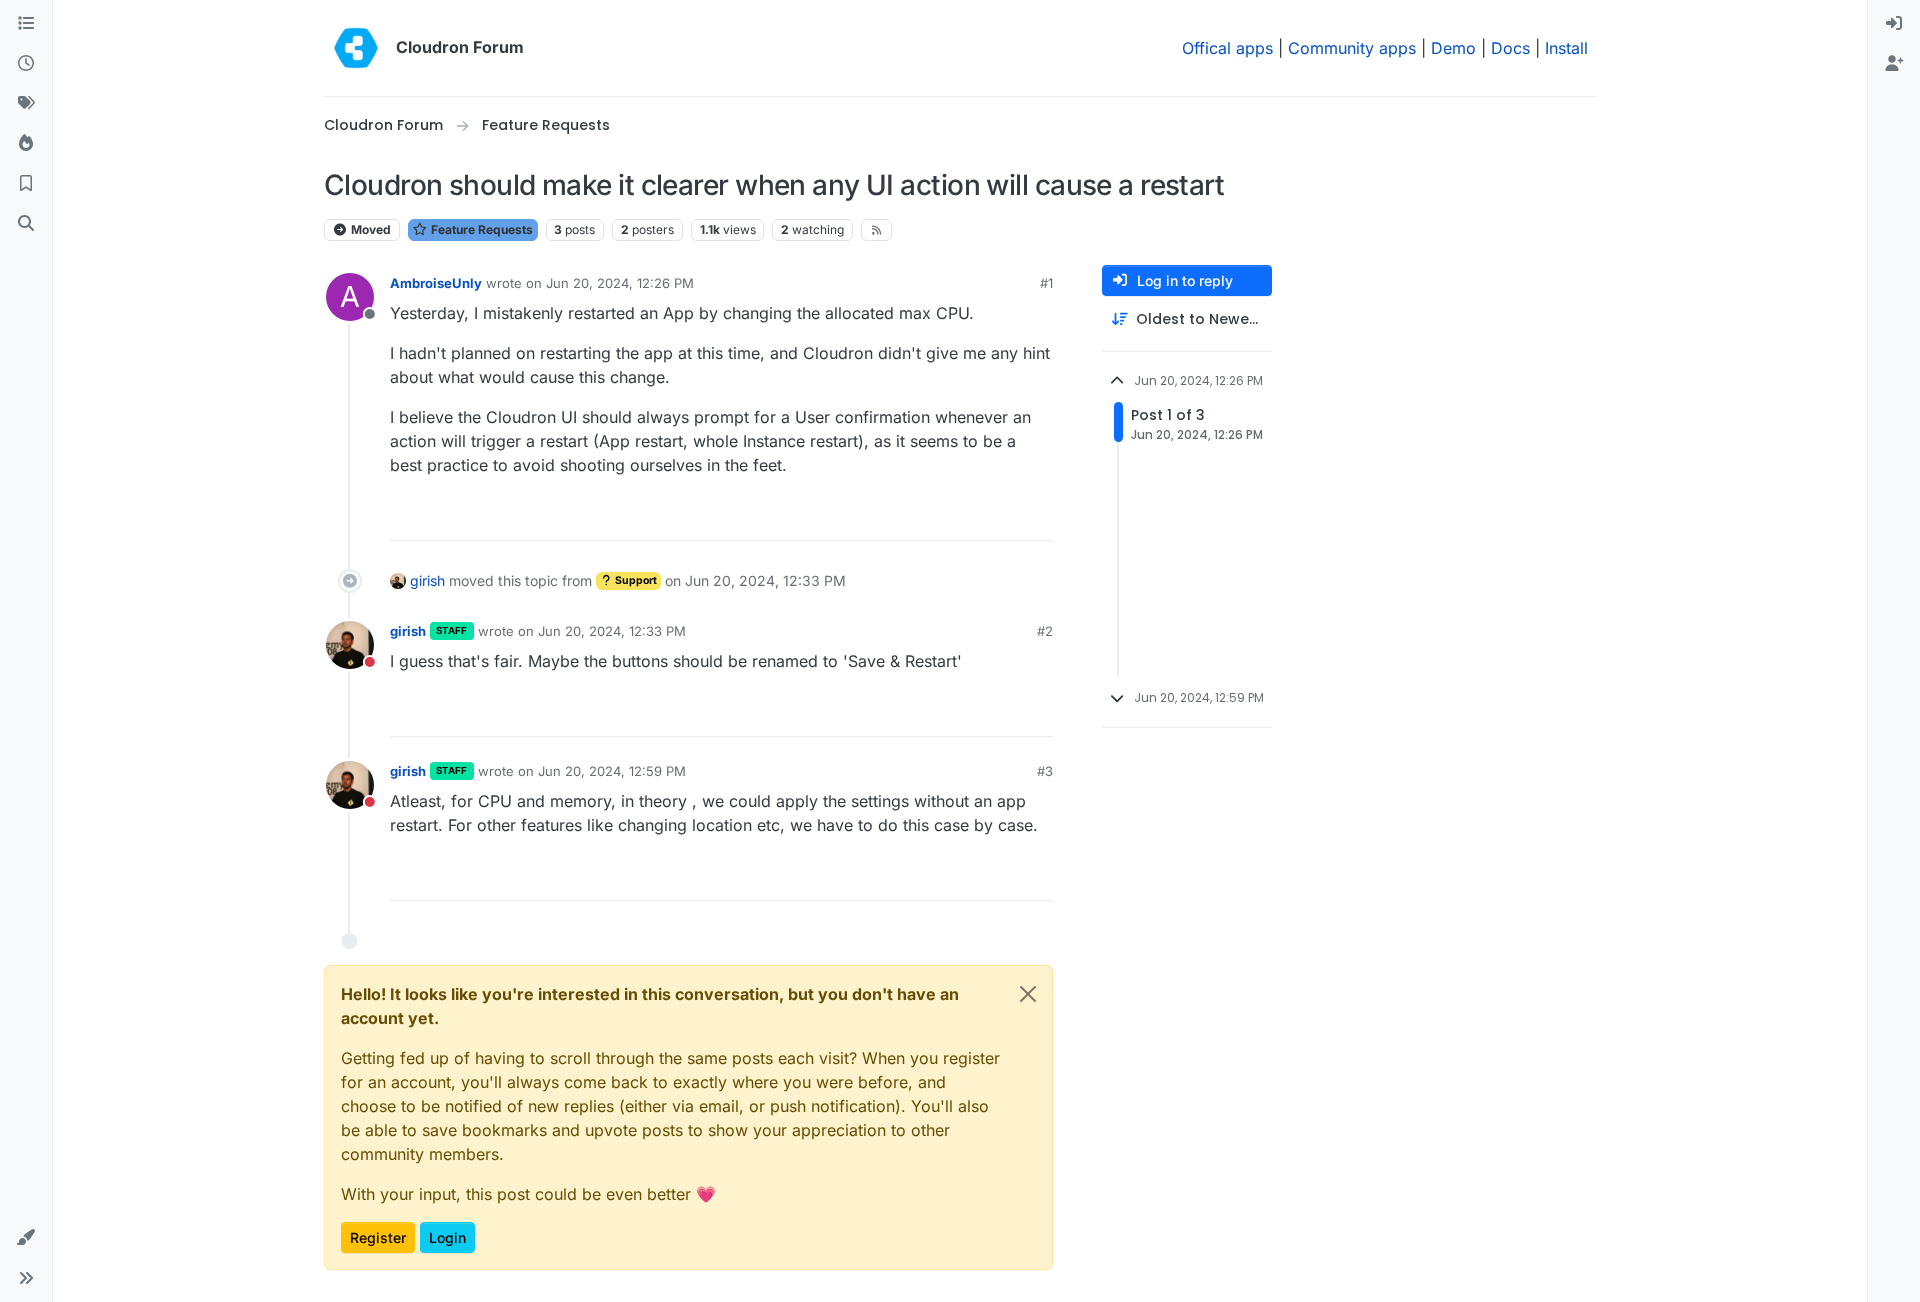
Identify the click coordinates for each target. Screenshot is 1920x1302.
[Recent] (26, 64)
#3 (1045, 771)
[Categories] (26, 24)
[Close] (1028, 994)
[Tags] (26, 104)
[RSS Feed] (876, 230)
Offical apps (1227, 48)
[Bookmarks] (26, 184)
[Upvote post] (1007, 516)
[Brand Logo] (356, 48)
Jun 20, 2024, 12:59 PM (612, 771)
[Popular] (26, 144)
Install (1566, 48)
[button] (26, 1238)
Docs (1510, 48)
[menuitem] (1894, 24)
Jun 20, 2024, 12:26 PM (620, 283)
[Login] (1894, 24)
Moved (369, 229)
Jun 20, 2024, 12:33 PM (612, 631)
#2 (1045, 631)
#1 (1046, 283)
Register (378, 1237)
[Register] (1894, 64)
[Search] (26, 224)
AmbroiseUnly (436, 283)
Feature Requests (480, 229)
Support (635, 580)
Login (447, 1237)
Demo (1453, 48)
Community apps (1352, 48)
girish (427, 580)
